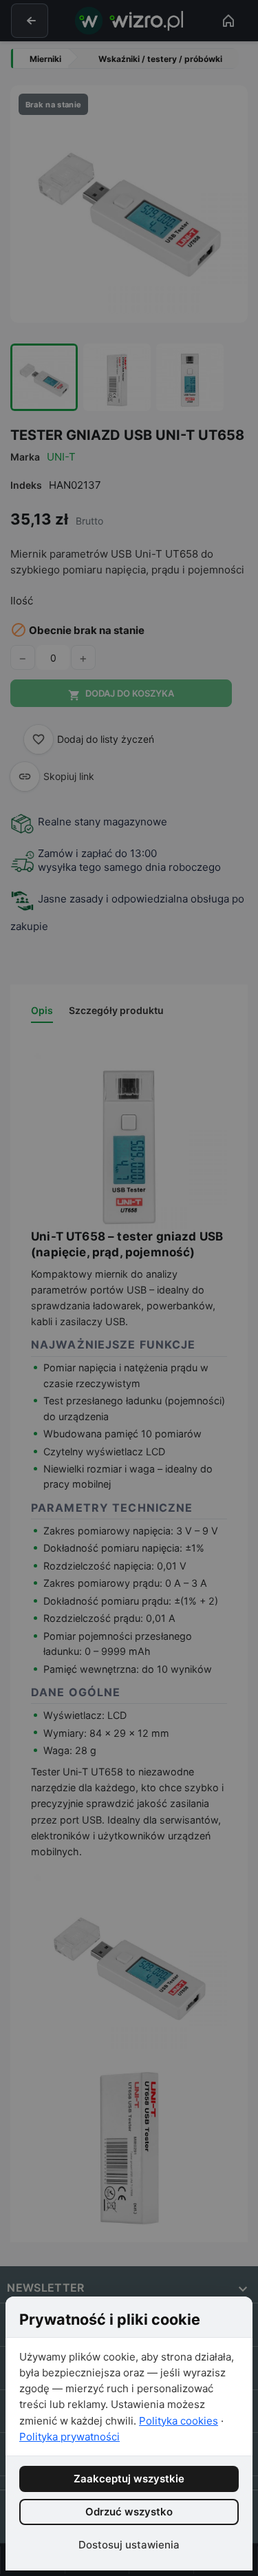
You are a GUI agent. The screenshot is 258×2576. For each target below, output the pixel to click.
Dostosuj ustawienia (129, 2545)
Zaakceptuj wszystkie (129, 2479)
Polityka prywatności (69, 2437)
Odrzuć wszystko (129, 2512)
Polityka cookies (179, 2421)
